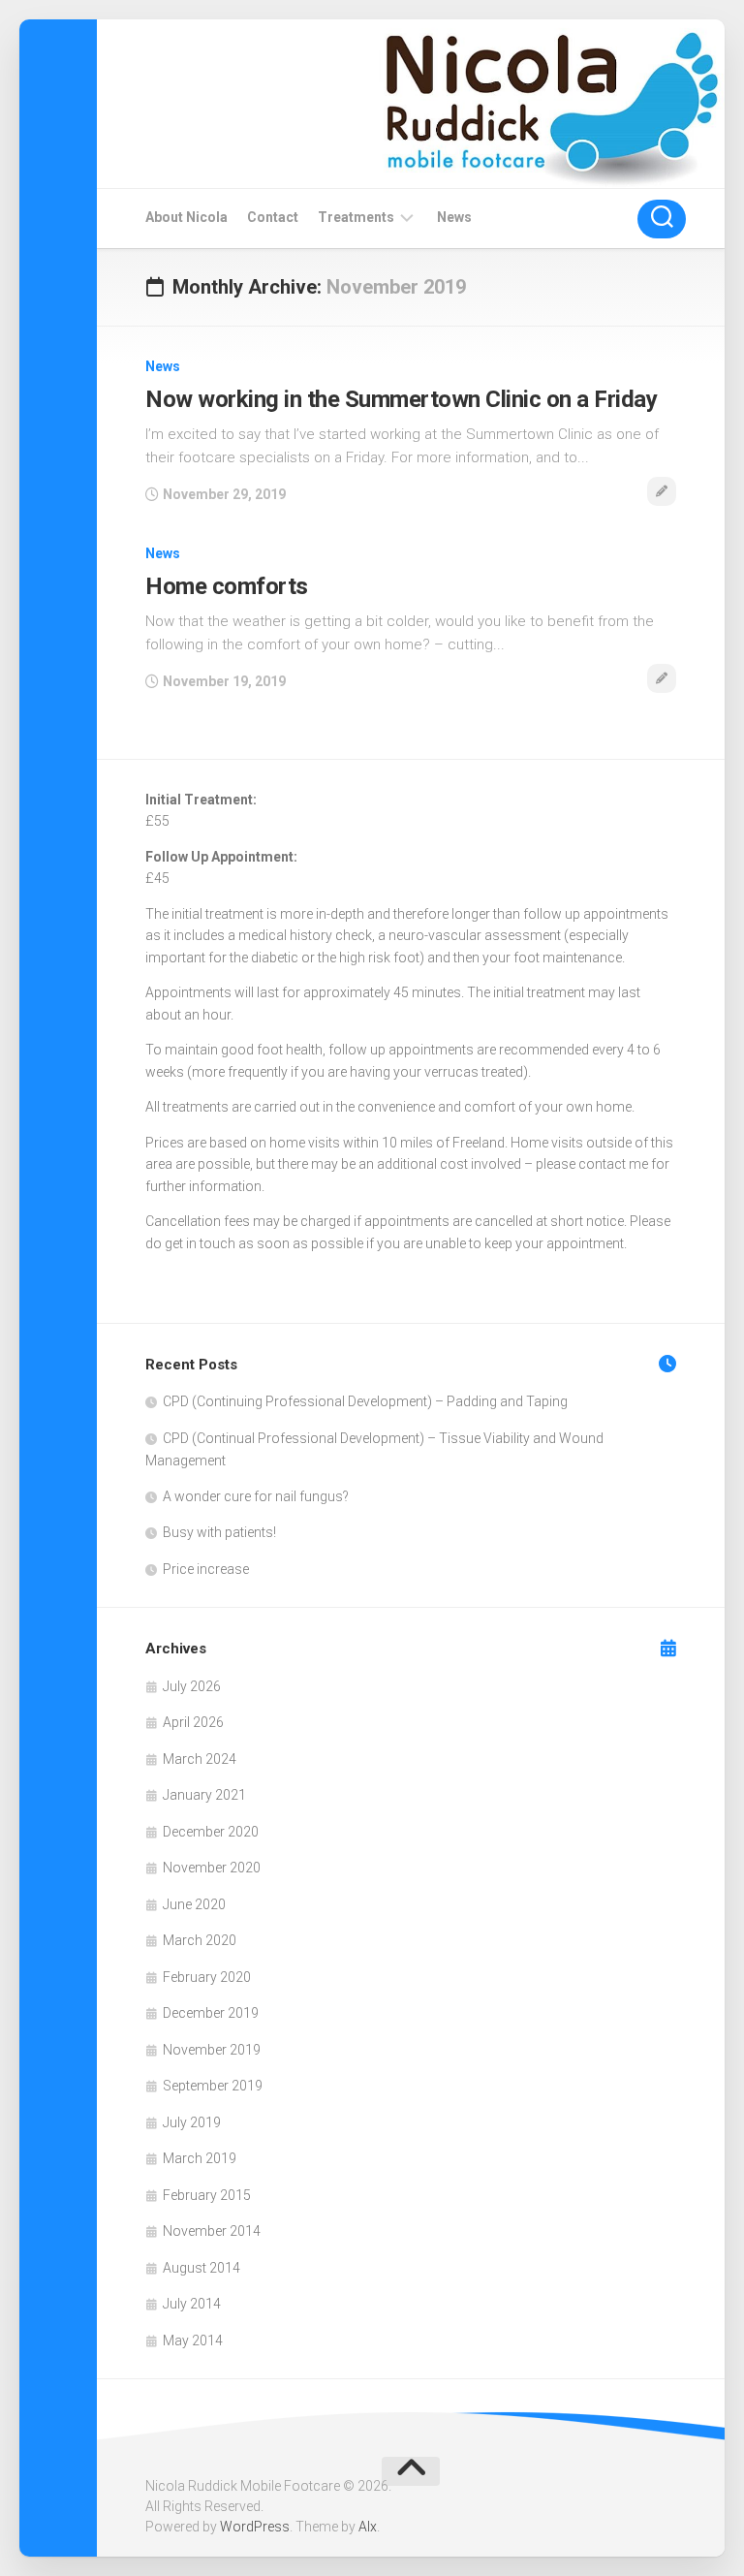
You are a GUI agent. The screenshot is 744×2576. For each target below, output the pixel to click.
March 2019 (200, 2158)
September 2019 (213, 2086)
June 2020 (194, 1904)
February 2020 (207, 1977)
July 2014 (192, 2304)
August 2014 (201, 2268)
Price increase (206, 1569)
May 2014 (193, 2340)
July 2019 (192, 2122)
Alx (368, 2527)
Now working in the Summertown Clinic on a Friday (401, 399)
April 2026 (193, 1722)
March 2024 (200, 1759)
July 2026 (192, 1686)
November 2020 (212, 1868)
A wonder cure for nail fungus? (256, 1496)
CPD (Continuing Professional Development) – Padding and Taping (365, 1401)
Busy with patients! (219, 1532)
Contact (273, 217)
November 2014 (212, 2231)
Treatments (356, 217)
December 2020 (211, 1832)
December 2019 (211, 2013)
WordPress (255, 2527)
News (454, 217)
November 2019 (212, 2050)
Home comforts (227, 586)
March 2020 (200, 1940)
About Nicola (186, 217)
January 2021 (204, 1795)
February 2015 (207, 2195)
